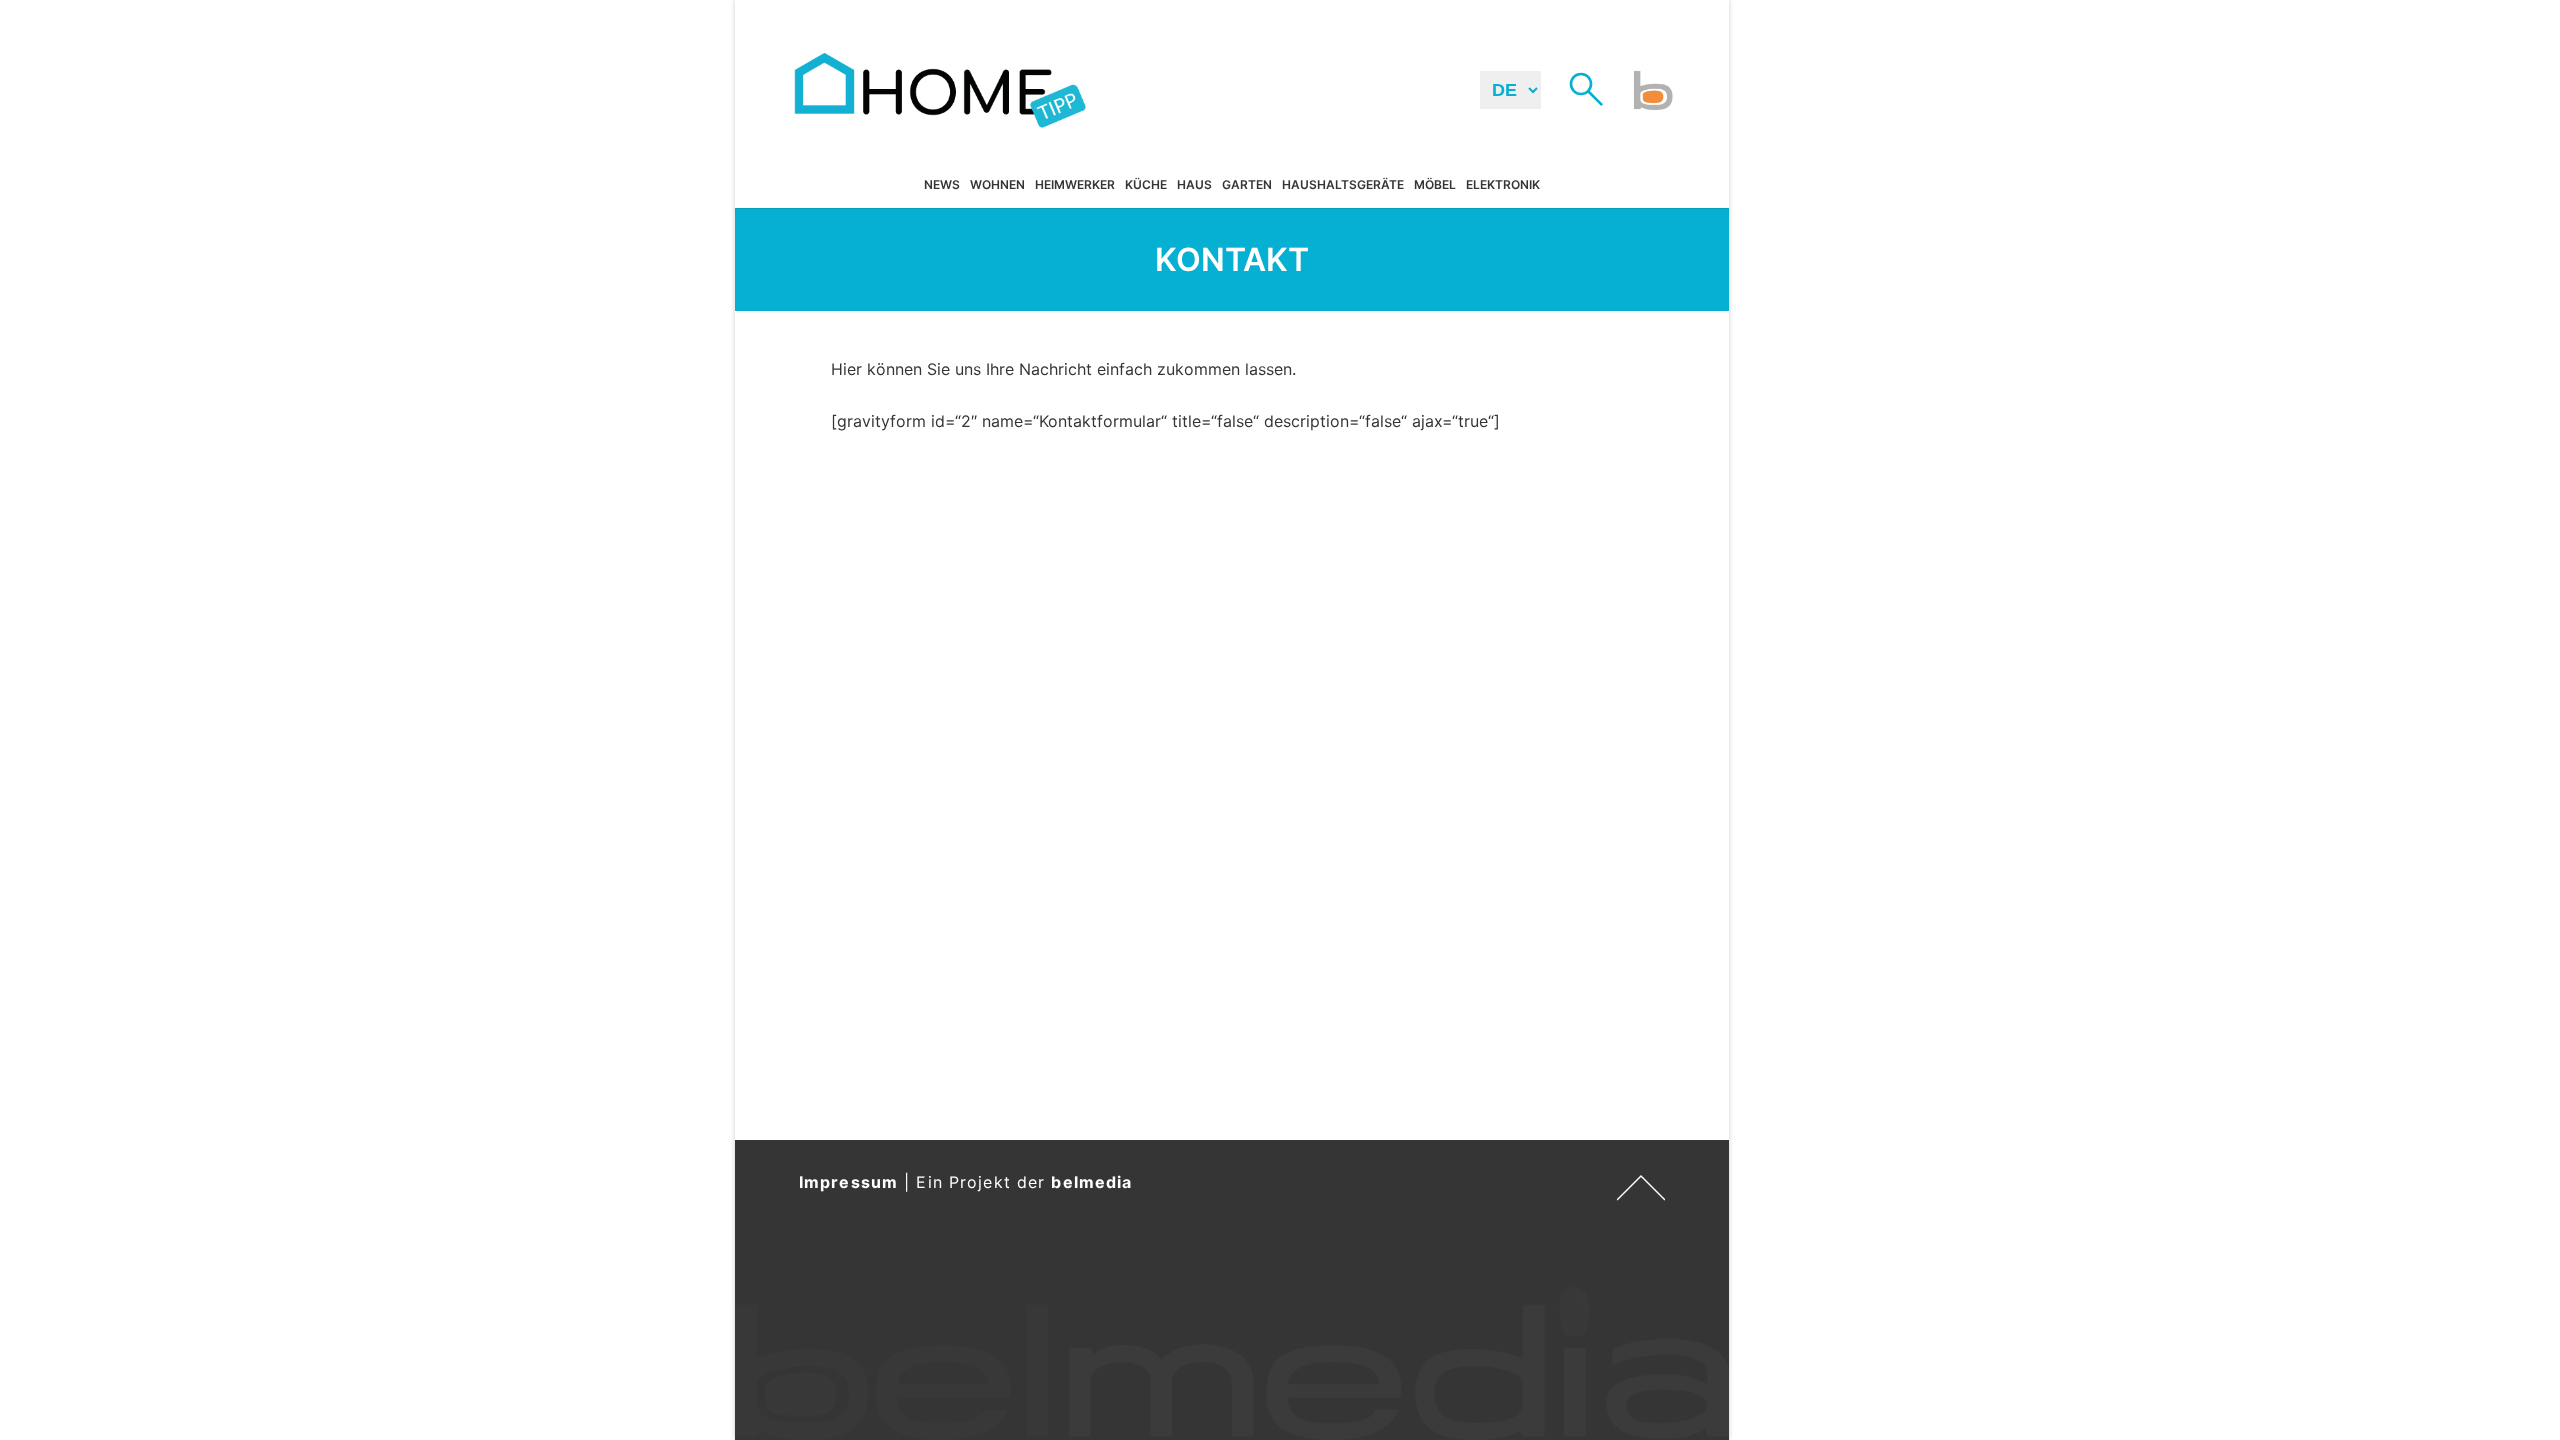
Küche (1146, 184)
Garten (1247, 184)
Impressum (848, 1182)
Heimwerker (1075, 184)
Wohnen (997, 184)
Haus (1194, 184)
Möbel (1435, 184)
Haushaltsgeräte (1343, 184)
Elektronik (1503, 184)
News (942, 184)
